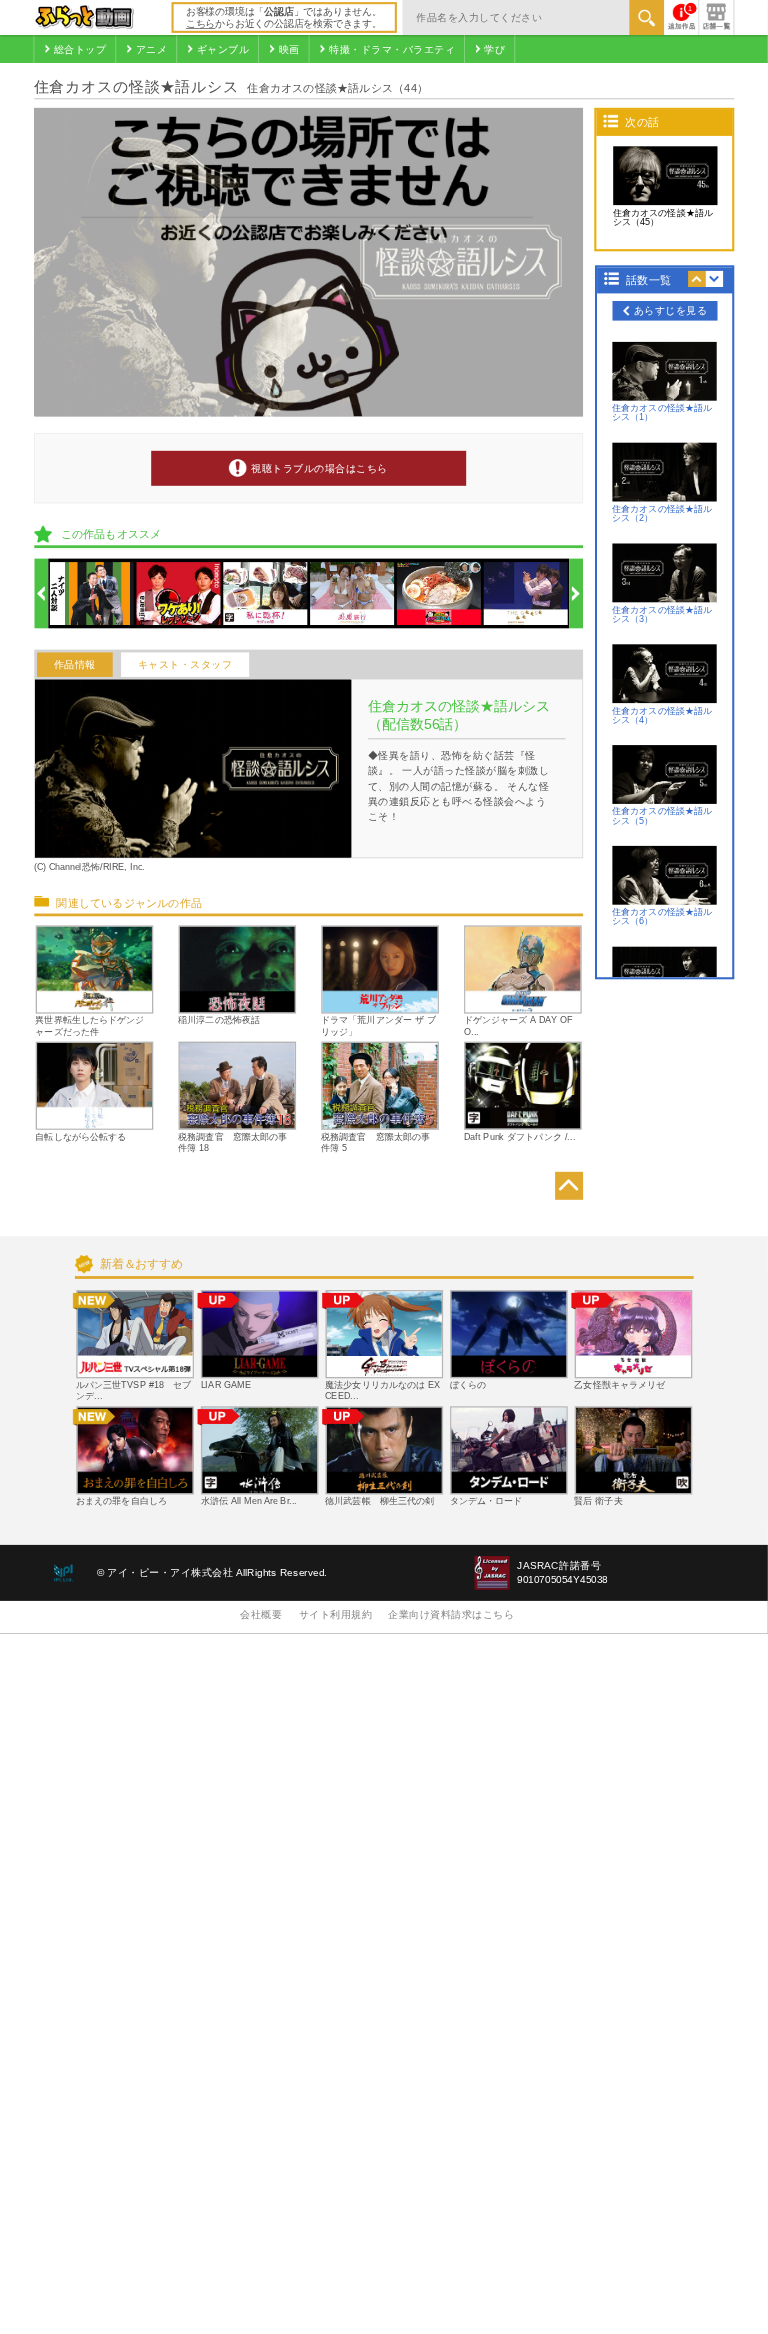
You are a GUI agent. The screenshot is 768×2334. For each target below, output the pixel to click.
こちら (200, 23)
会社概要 (261, 1614)
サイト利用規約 (336, 1614)
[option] (91, 593)
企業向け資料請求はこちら (451, 1614)
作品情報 (75, 664)
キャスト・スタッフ (185, 664)
